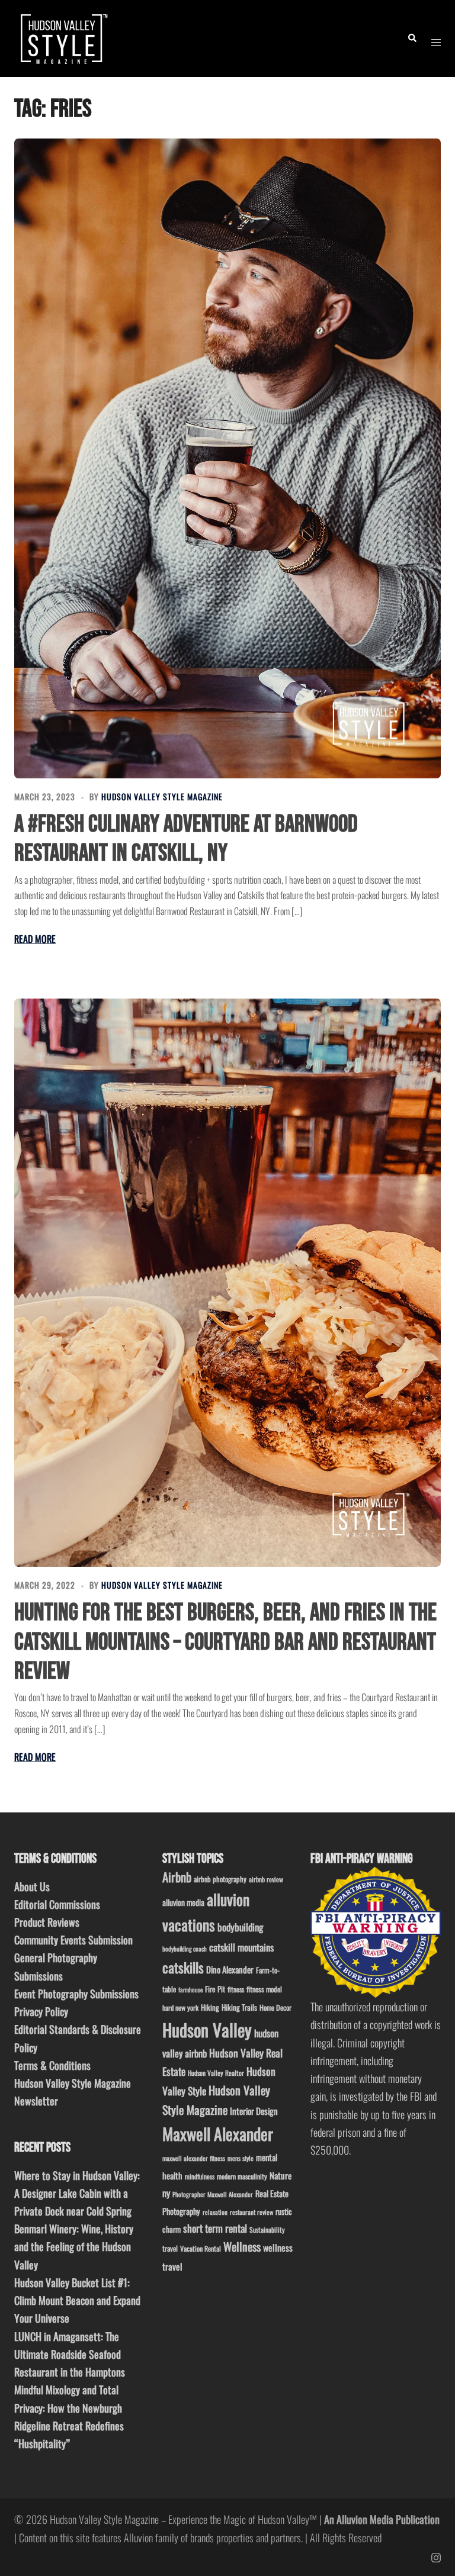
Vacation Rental (201, 2248)
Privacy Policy (41, 2011)
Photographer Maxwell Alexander (213, 2194)
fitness (236, 1989)
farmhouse (190, 1989)
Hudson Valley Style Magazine (162, 796)
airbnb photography (220, 1879)
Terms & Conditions (52, 2065)
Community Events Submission (73, 1940)
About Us (32, 1886)
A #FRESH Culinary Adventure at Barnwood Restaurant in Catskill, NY (186, 839)
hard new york (180, 2007)
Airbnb (177, 1877)
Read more (35, 939)
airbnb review (266, 1879)
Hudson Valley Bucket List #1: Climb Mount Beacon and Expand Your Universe (77, 2300)
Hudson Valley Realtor (216, 2073)
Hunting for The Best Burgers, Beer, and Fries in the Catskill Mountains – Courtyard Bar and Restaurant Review (225, 1642)
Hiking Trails (239, 2007)
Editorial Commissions (57, 1904)
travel (170, 2248)
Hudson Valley (207, 2029)
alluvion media (183, 1902)
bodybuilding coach (185, 1949)
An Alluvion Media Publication (382, 2519)
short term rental (215, 2228)
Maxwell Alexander (218, 2134)
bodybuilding (240, 1927)
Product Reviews (47, 1922)
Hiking (210, 2007)
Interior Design (254, 2111)
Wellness (242, 2247)
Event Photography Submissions (76, 1994)
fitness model (264, 1989)
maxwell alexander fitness (194, 2158)
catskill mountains (241, 1947)
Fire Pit (215, 1989)
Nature (281, 2175)
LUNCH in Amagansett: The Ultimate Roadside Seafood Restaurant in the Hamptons (70, 2354)
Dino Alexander (230, 1969)
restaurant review (251, 2212)
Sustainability (267, 2229)
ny (166, 2193)
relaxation (215, 2212)
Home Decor (275, 2007)
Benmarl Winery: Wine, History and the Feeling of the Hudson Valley (74, 2246)
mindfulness (200, 2176)
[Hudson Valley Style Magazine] (63, 37)
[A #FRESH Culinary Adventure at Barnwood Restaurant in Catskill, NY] (227, 458)
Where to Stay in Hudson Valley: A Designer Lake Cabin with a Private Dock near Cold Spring (77, 2193)
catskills (183, 1967)
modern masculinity (242, 2176)
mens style (241, 2158)
